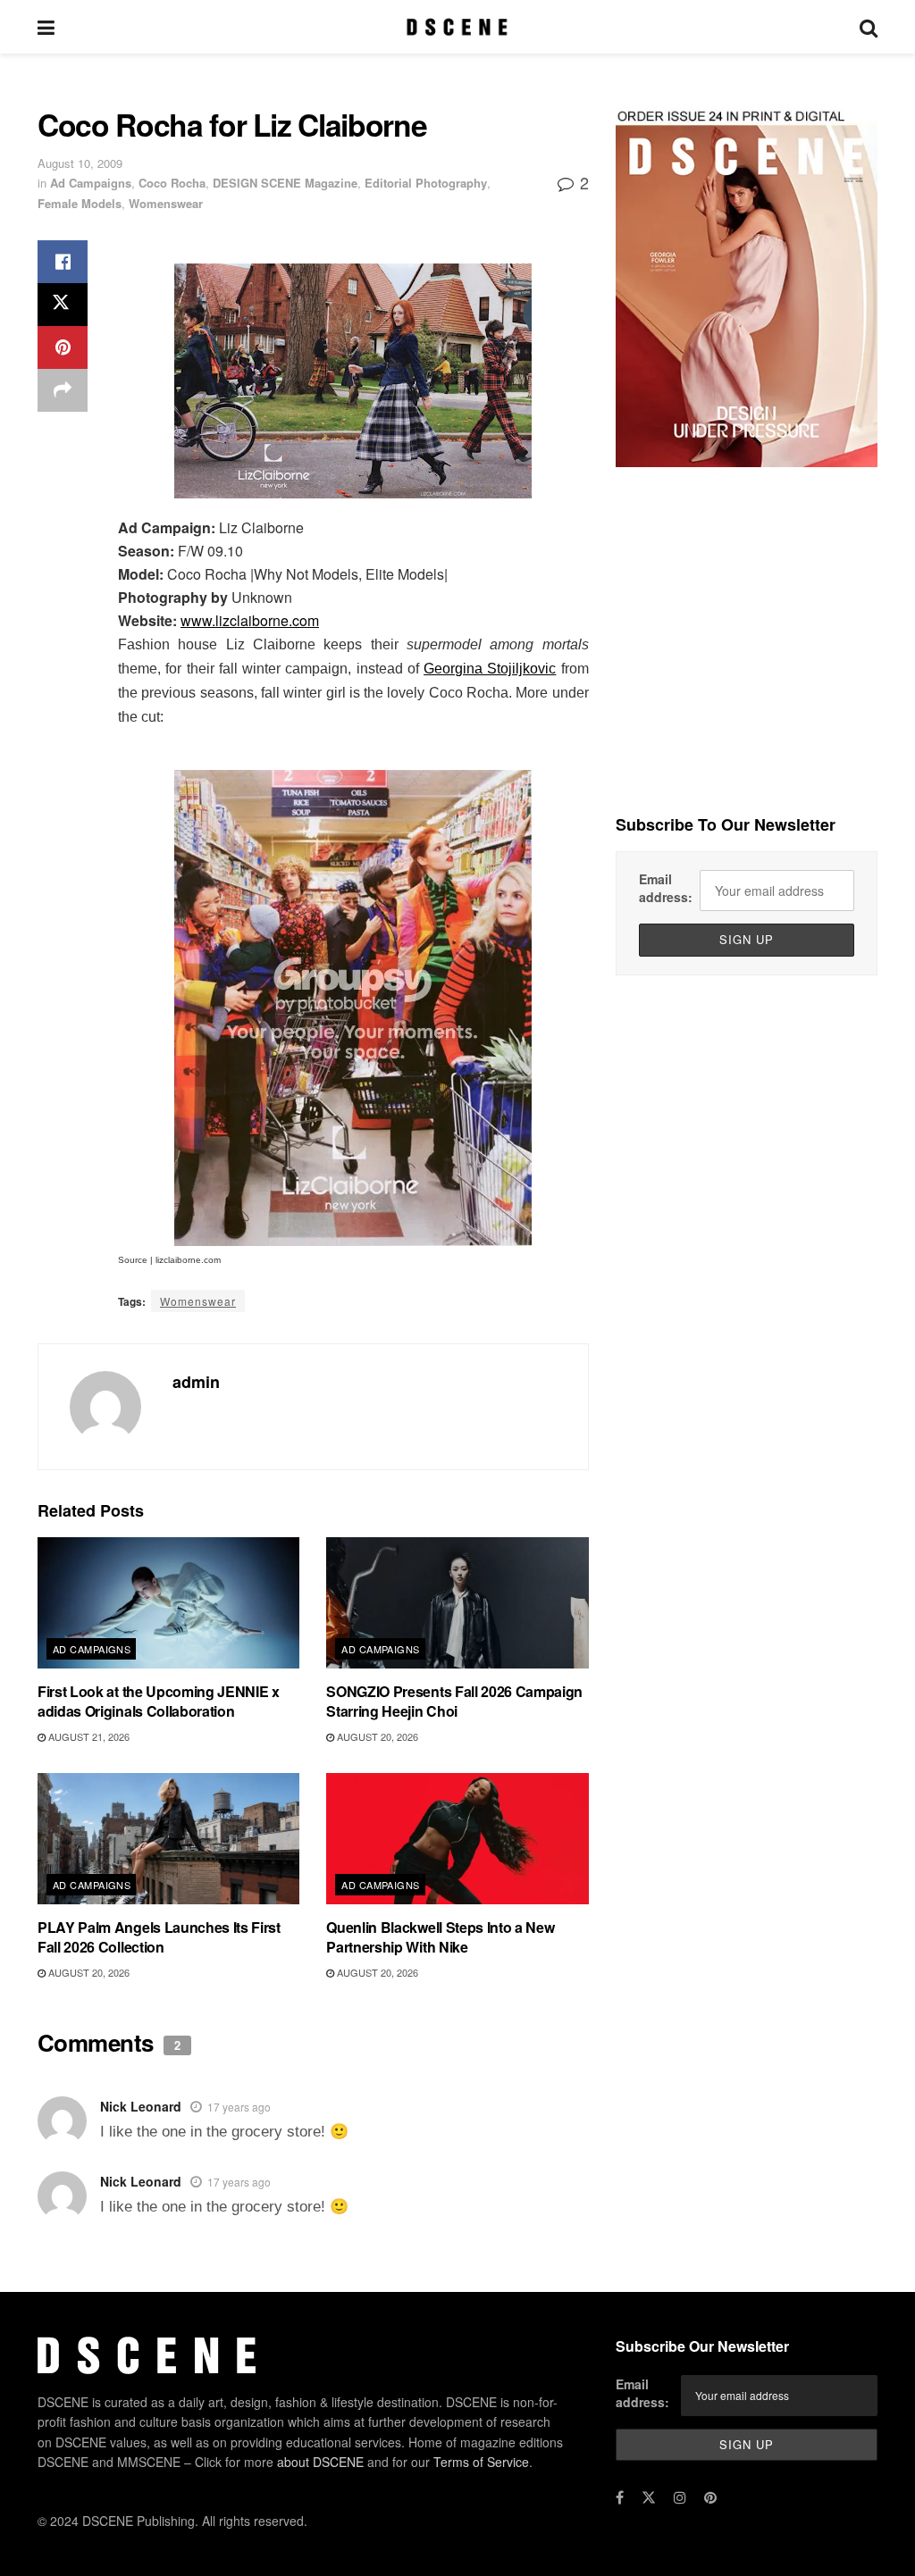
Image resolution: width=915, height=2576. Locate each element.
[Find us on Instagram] (680, 2497)
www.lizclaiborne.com (250, 620)
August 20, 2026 (376, 1736)
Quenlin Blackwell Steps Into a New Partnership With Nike (440, 1937)
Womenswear (166, 203)
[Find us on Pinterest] (710, 2497)
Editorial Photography (426, 183)
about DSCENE (320, 2462)
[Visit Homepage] (457, 27)
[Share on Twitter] (63, 305)
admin (196, 1382)
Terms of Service (481, 2462)
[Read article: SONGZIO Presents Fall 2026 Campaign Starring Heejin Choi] (457, 1603)
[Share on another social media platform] (63, 390)
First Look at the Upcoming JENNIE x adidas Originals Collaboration (159, 1701)
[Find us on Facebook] (620, 2497)
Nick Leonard (141, 2106)
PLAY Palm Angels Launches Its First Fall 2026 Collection (159, 1937)
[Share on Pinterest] (63, 347)
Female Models (80, 203)
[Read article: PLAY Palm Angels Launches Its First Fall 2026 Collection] (168, 1839)
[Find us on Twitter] (649, 2497)
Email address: (666, 888)
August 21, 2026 (88, 1736)
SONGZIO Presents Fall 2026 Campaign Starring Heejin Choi (454, 1701)
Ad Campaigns (91, 183)
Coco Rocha (172, 183)
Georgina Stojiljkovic (490, 669)
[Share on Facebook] (63, 262)
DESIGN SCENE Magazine (285, 183)
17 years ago (239, 2107)
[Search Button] (869, 27)
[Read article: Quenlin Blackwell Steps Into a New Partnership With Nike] (457, 1839)
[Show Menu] (46, 27)
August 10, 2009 (80, 163)
